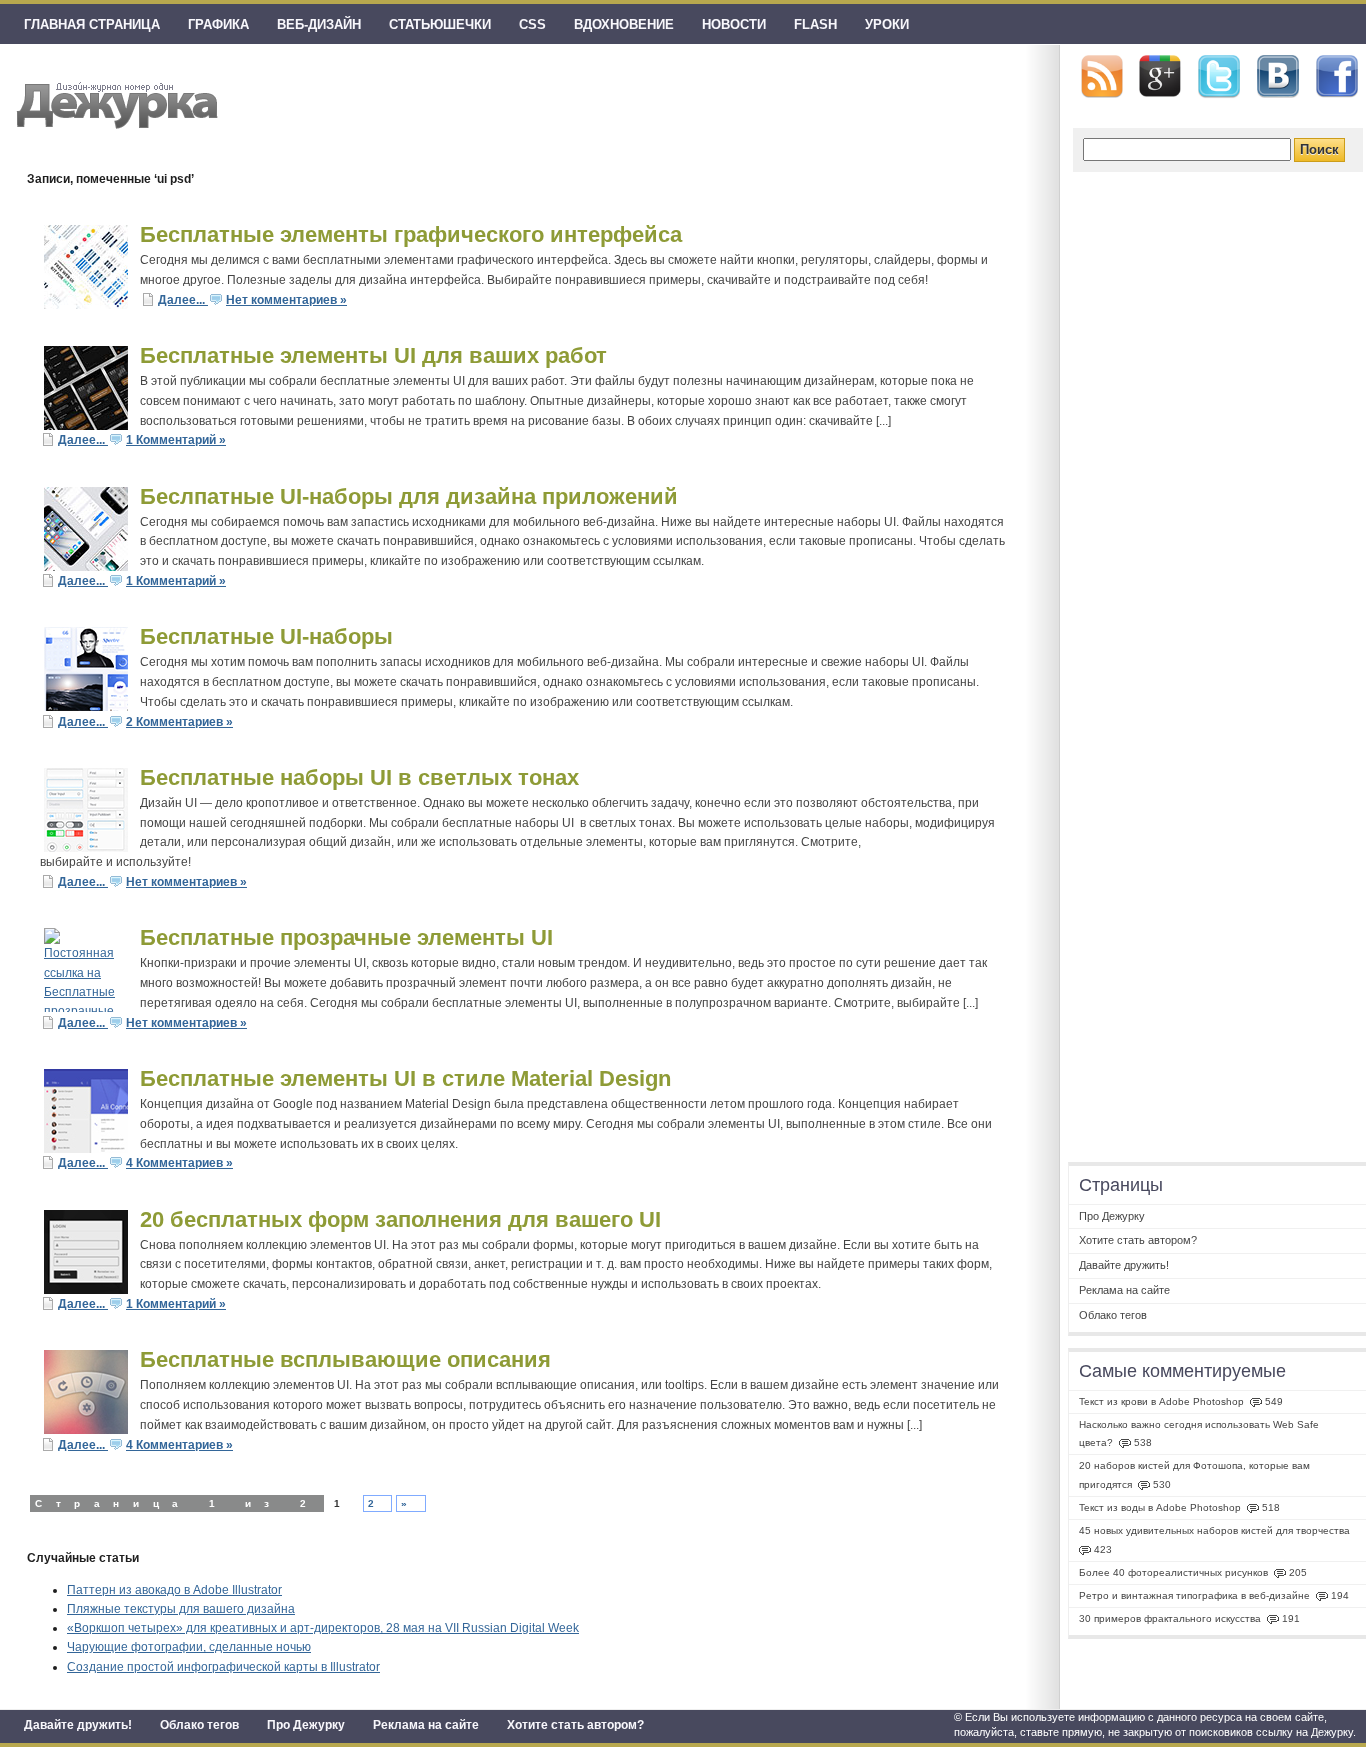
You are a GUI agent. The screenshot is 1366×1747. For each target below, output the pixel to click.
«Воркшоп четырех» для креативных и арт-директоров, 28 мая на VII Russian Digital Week (323, 1628)
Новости (734, 24)
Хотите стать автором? (575, 1725)
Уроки (887, 24)
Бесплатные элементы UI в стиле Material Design (405, 1078)
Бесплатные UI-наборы (266, 636)
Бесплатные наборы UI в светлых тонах (359, 777)
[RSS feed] (1102, 76)
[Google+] (1160, 76)
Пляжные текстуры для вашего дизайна (181, 1609)
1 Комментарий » (176, 440)
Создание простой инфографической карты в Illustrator (223, 1667)
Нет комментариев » (286, 300)
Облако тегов (199, 1725)
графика (218, 24)
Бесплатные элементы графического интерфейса (411, 234)
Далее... (183, 300)
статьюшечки (440, 24)
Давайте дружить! (78, 1725)
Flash (815, 24)
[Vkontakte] (1278, 76)
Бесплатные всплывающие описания (345, 1359)
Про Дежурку (306, 1725)
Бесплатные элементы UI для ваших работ (373, 355)
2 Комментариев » (179, 722)
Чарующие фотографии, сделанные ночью (189, 1647)
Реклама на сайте (426, 1725)
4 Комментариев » (179, 1163)
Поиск (1319, 149)
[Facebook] (1337, 77)
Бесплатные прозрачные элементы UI (346, 937)
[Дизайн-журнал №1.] (114, 102)
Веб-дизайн (319, 24)
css (532, 24)
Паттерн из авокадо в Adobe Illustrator (174, 1590)
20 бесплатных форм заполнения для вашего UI (400, 1219)
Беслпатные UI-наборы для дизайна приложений (409, 496)
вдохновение (624, 24)
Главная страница (92, 24)
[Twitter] (1219, 77)
